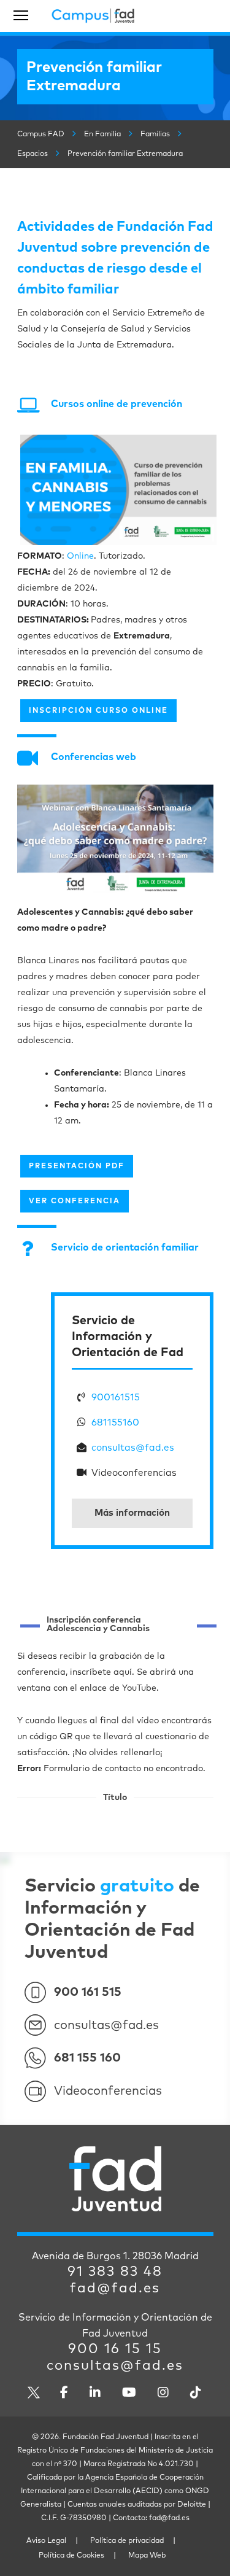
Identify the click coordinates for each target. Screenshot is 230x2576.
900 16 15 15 (115, 2349)
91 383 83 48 (115, 2272)
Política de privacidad (127, 2541)
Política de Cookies (71, 2556)
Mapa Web (147, 2556)
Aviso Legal (46, 2541)
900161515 (116, 1397)
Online (80, 556)
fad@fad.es (115, 2289)
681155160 (115, 1423)
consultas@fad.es (133, 1448)
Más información (132, 1513)
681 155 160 (87, 2058)
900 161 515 (88, 1992)
